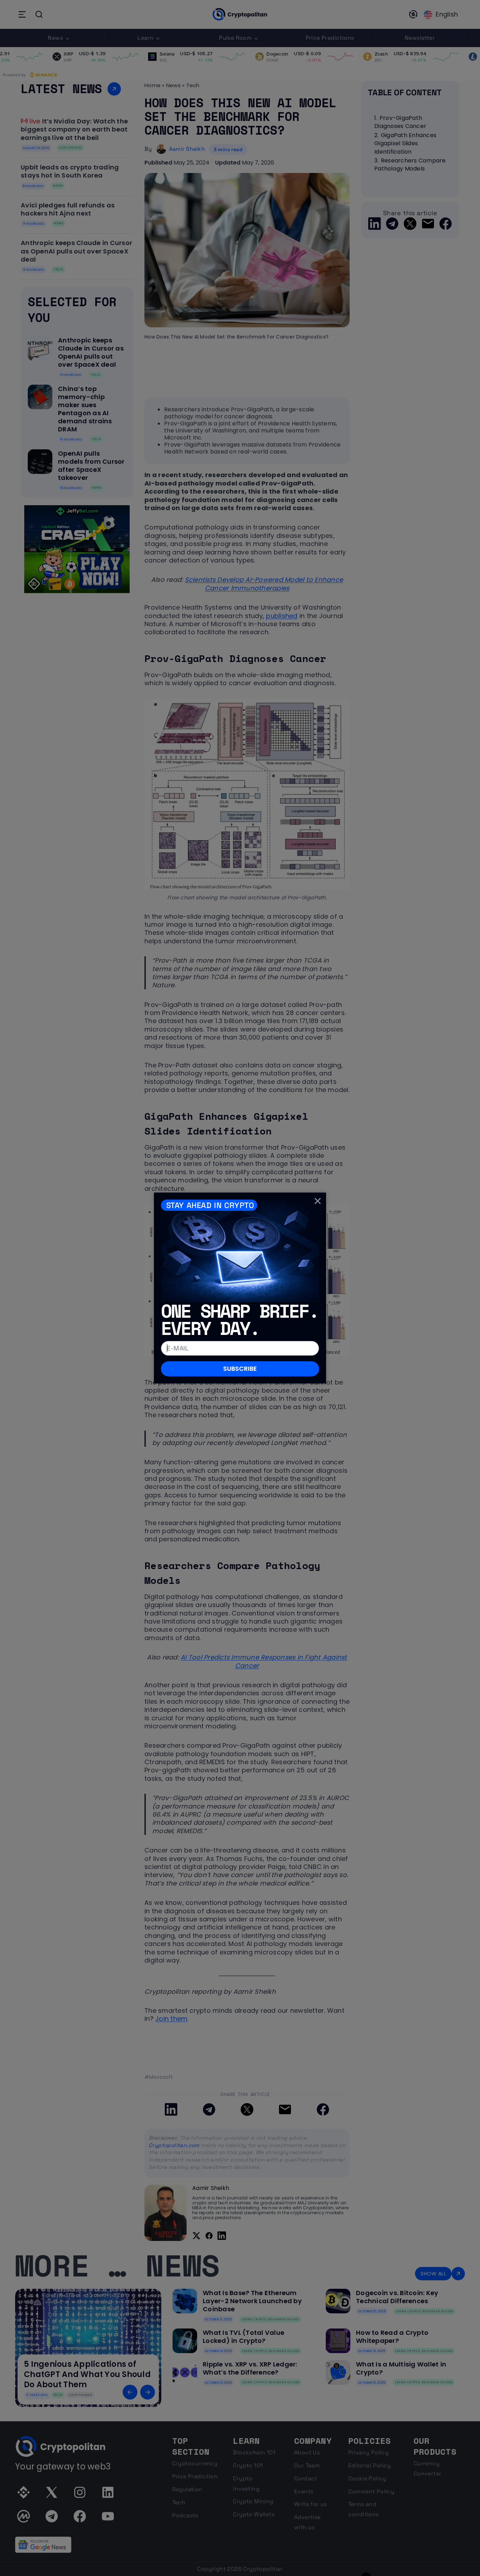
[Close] (318, 1201)
